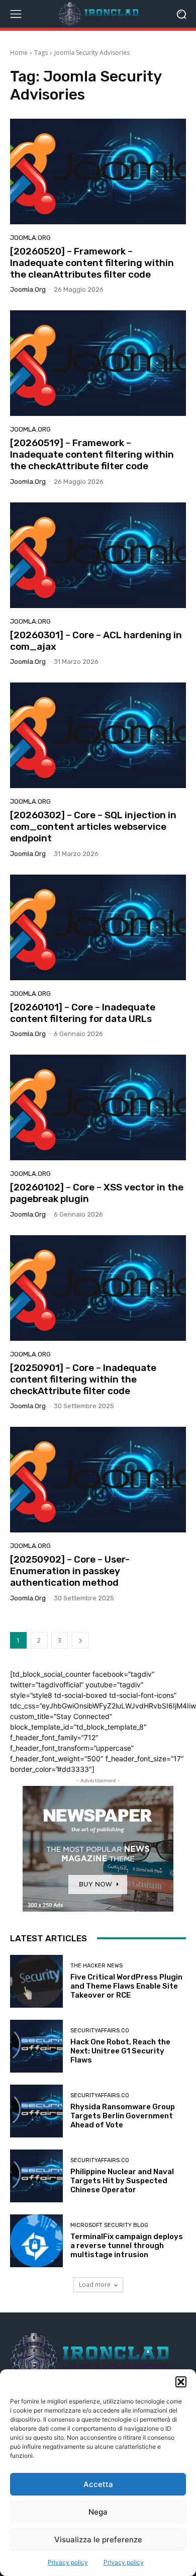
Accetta (98, 2484)
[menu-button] (16, 14)
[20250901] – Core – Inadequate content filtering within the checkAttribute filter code (83, 1379)
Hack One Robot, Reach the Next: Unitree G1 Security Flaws (120, 2051)
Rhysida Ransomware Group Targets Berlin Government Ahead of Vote (123, 2116)
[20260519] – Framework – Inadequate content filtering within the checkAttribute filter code (92, 454)
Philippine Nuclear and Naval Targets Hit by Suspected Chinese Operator (122, 2181)
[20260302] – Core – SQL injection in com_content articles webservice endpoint (93, 827)
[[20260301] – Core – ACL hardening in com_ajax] (98, 555)
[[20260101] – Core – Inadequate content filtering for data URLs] (98, 927)
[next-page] (80, 1640)
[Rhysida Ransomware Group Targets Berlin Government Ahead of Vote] (36, 2111)
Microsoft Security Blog (109, 2225)
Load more (95, 2285)
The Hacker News (96, 1966)
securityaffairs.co (100, 2031)
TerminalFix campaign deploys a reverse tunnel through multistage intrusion (127, 2246)
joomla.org (30, 238)
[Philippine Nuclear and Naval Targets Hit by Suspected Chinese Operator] (36, 2176)
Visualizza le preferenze (98, 2540)
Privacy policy (68, 2562)
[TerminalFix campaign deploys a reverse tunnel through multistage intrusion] (36, 2241)
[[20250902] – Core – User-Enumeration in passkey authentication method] (98, 1480)
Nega (98, 2512)
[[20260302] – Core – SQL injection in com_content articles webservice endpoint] (98, 735)
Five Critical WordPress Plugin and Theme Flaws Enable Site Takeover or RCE (126, 1986)
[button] (181, 2382)
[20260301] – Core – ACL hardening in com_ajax (96, 641)
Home (19, 53)
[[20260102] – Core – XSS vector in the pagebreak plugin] (98, 1107)
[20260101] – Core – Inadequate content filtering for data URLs (83, 1013)
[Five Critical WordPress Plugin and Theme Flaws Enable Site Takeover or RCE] (36, 1981)
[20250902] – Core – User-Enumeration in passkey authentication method (70, 1571)
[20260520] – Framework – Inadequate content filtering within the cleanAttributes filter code (92, 263)
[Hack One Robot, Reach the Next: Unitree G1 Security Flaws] (36, 2046)
